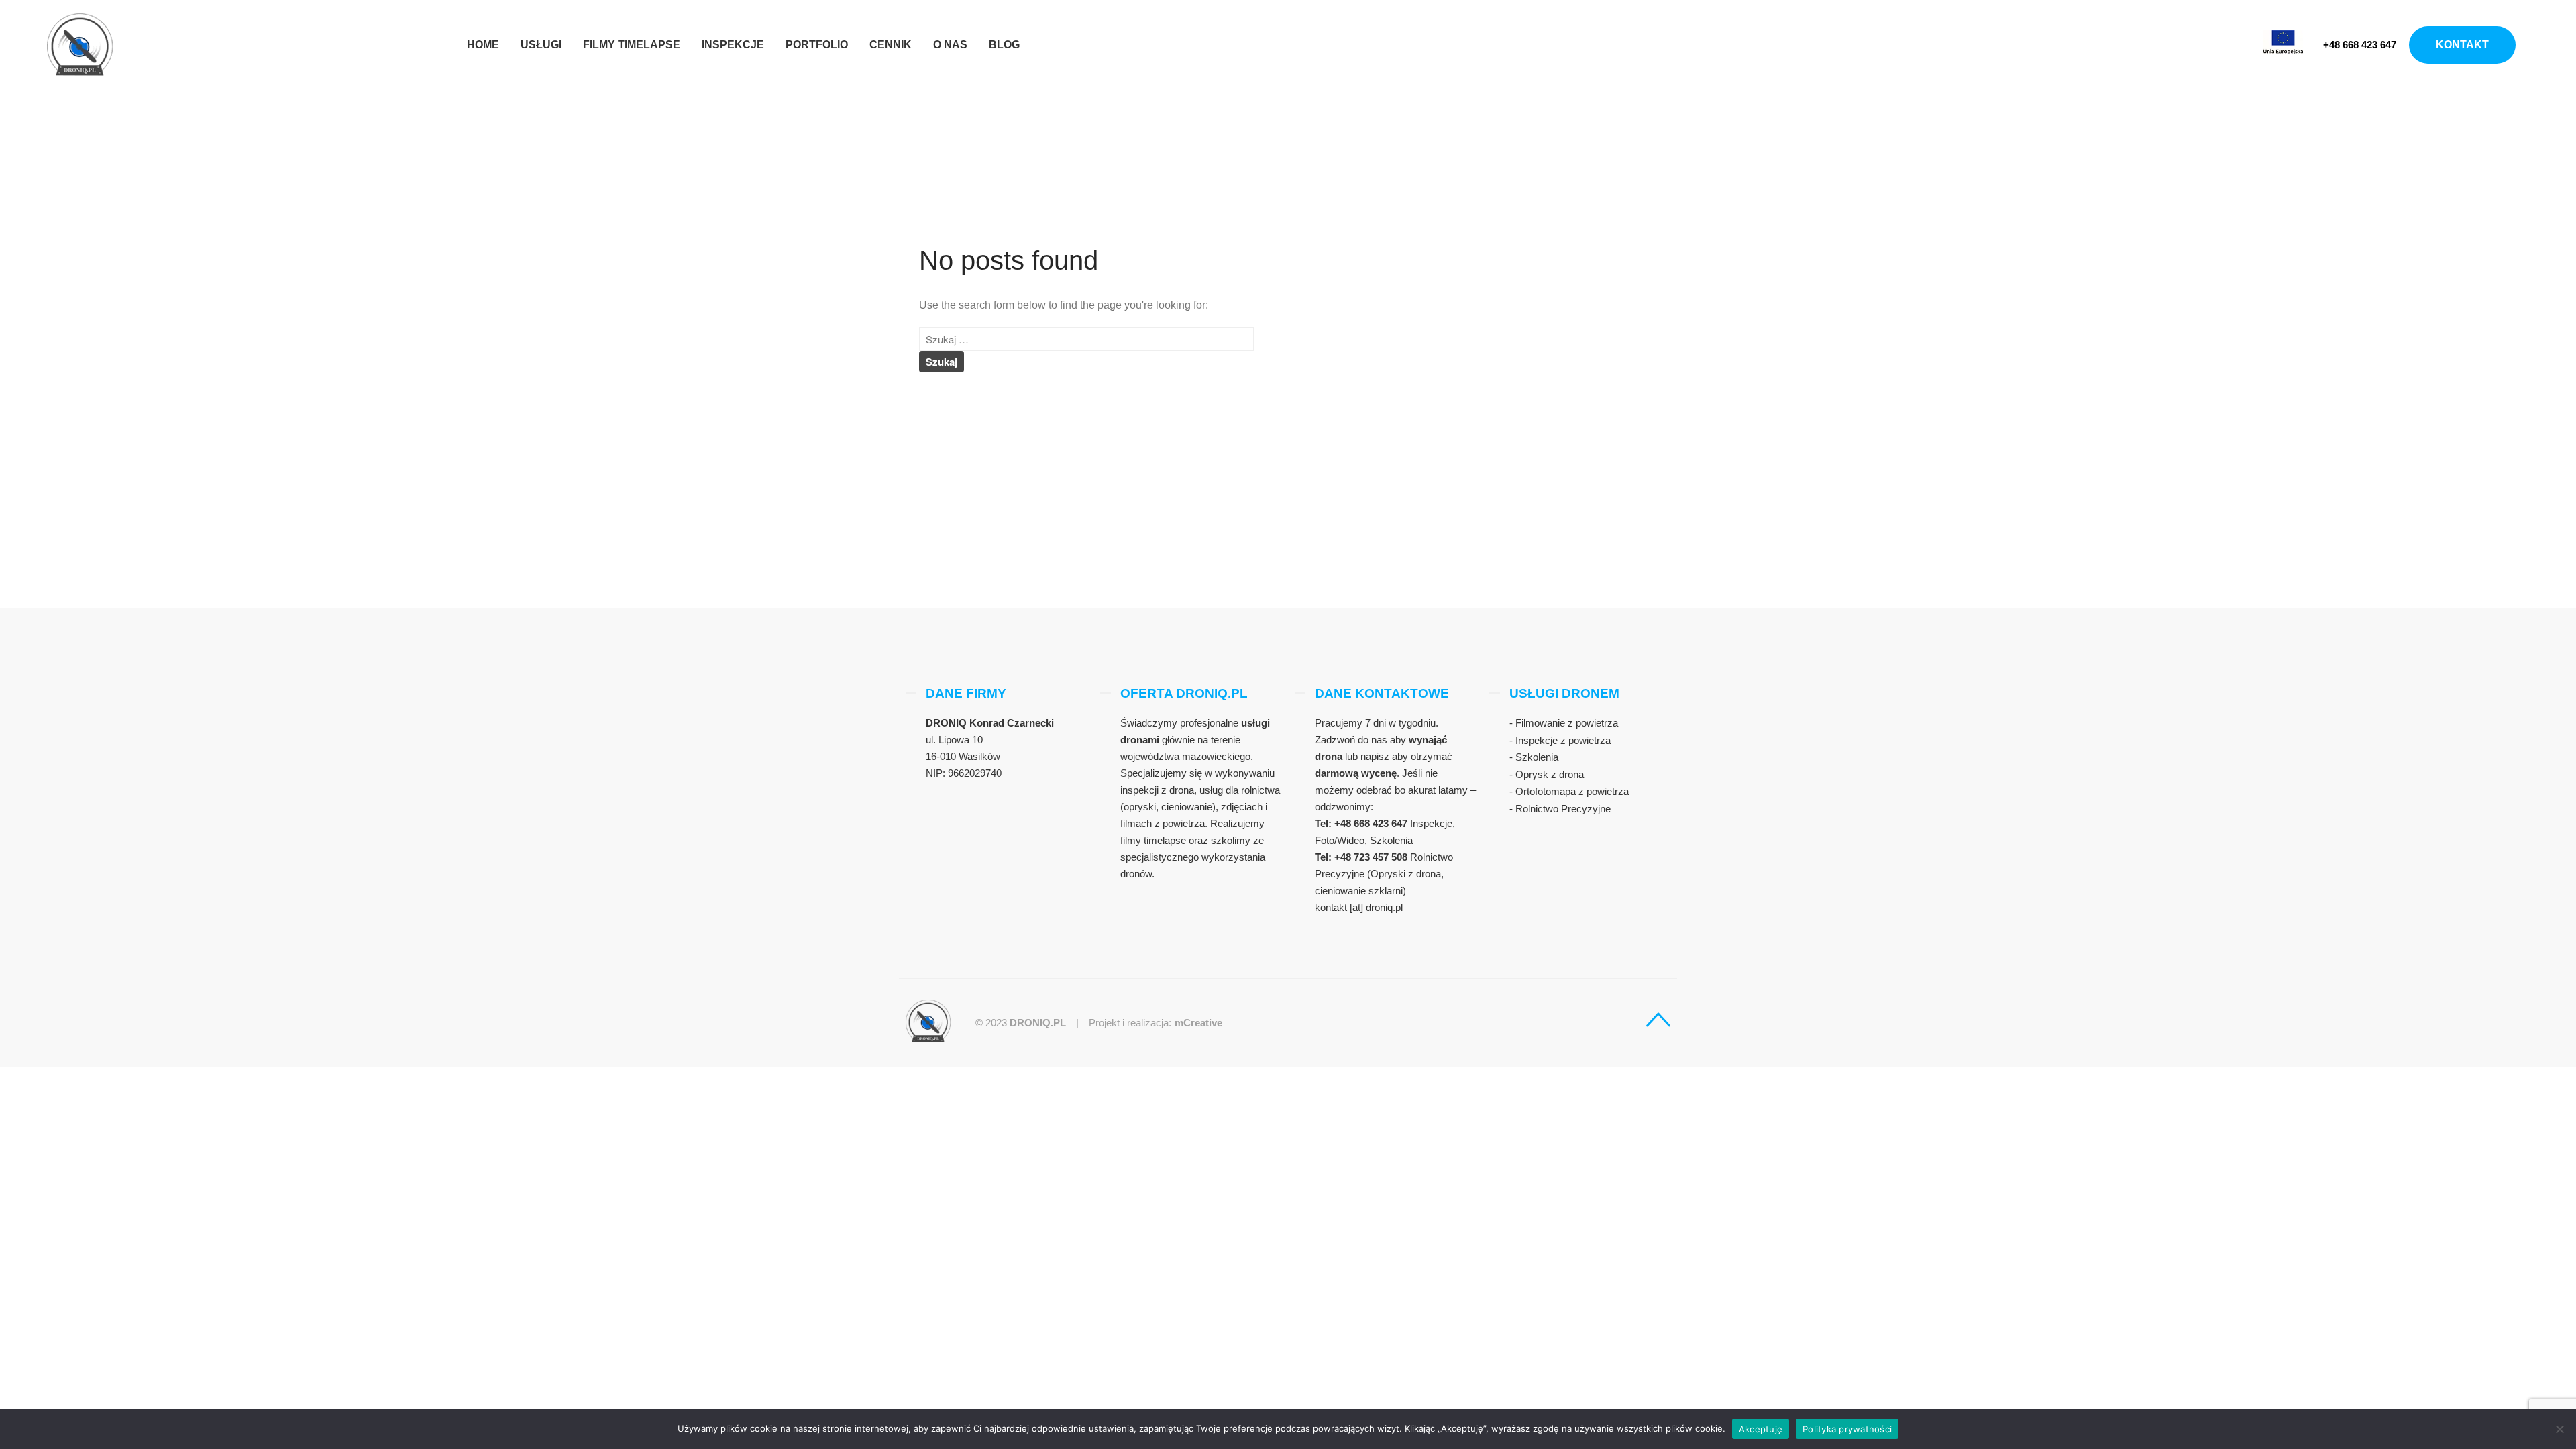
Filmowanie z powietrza (1567, 723)
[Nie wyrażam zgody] (2559, 1429)
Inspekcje (733, 45)
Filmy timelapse (632, 45)
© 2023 (1021, 1023)
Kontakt (2462, 45)
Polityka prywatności (1847, 1429)
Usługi (541, 45)
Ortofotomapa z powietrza (1572, 791)
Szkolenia (1537, 757)
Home (483, 45)
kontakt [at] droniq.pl (1359, 907)
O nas (950, 45)
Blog (1004, 45)
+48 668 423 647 (2360, 45)
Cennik (891, 45)
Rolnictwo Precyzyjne (1563, 809)
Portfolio (817, 45)
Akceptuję (1761, 1429)
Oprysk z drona (1550, 774)
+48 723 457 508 (1372, 857)
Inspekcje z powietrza (1563, 740)
